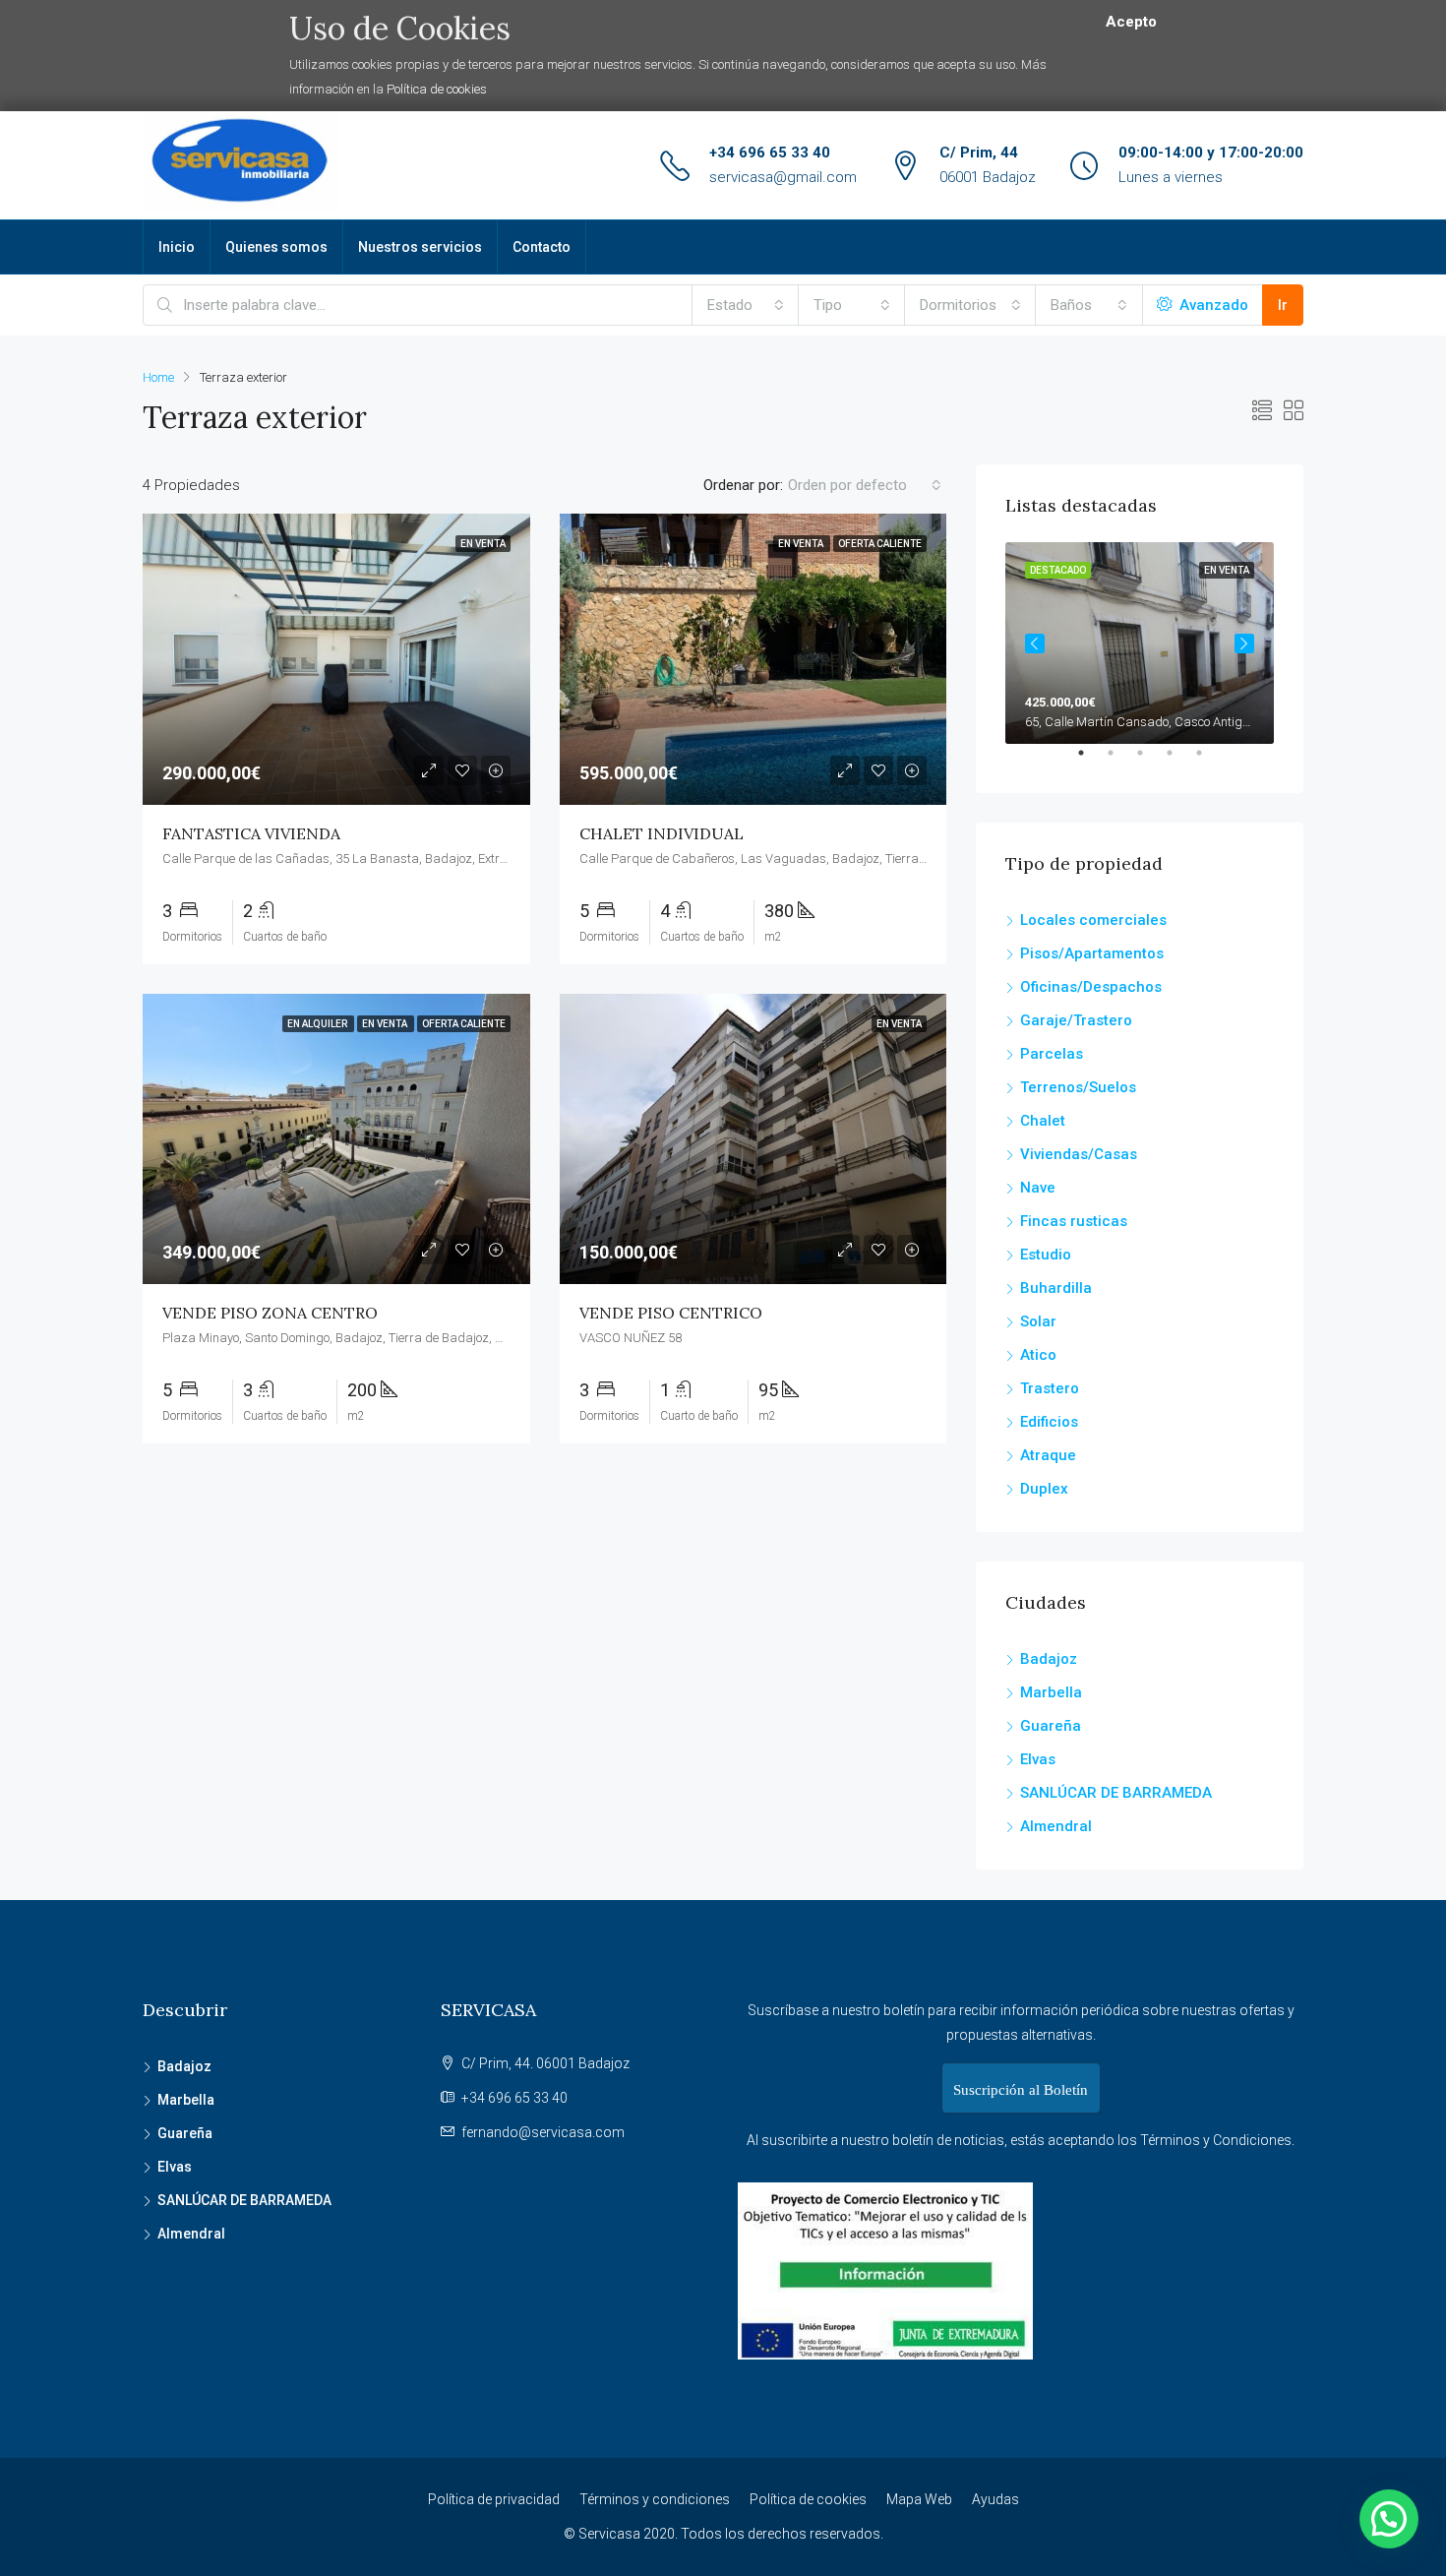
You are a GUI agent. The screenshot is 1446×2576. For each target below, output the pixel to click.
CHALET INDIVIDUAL (662, 833)
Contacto (542, 247)
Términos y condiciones (655, 2499)
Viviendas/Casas (1079, 1154)
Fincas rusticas (1074, 1221)
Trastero (1050, 1388)
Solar (1038, 1321)
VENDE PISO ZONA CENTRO (270, 1313)
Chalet (1043, 1121)
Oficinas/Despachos (1091, 987)
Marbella (1051, 1692)
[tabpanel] (1140, 643)
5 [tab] (1209, 761)
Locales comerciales (1093, 920)
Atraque (1048, 1455)
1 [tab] (1091, 761)
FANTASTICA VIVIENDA (251, 833)
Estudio (1046, 1255)
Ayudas (995, 2499)
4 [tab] (1179, 761)
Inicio (177, 247)
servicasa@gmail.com (783, 177)
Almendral (1056, 1826)
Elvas (1038, 1759)
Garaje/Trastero (1076, 1020)
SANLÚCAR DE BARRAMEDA (1116, 1793)
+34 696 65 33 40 (770, 153)
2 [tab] (1120, 761)
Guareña (1051, 1726)
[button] (1389, 2519)
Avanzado (1212, 305)
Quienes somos (276, 247)
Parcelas (1052, 1054)
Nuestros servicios (420, 247)
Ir (1283, 305)
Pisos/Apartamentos (1092, 953)
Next (1244, 644)
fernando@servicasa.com (543, 2132)
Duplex (1044, 1489)
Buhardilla (1056, 1288)
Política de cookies (437, 89)
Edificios (1049, 1422)
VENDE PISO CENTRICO (671, 1313)
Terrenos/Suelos (1078, 1087)
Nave (1038, 1188)
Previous (1035, 644)
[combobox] (746, 305)
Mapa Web (919, 2499)
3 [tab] (1150, 761)
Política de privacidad (494, 2499)
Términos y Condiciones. (1217, 2140)
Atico (1038, 1355)
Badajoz (1049, 1659)
